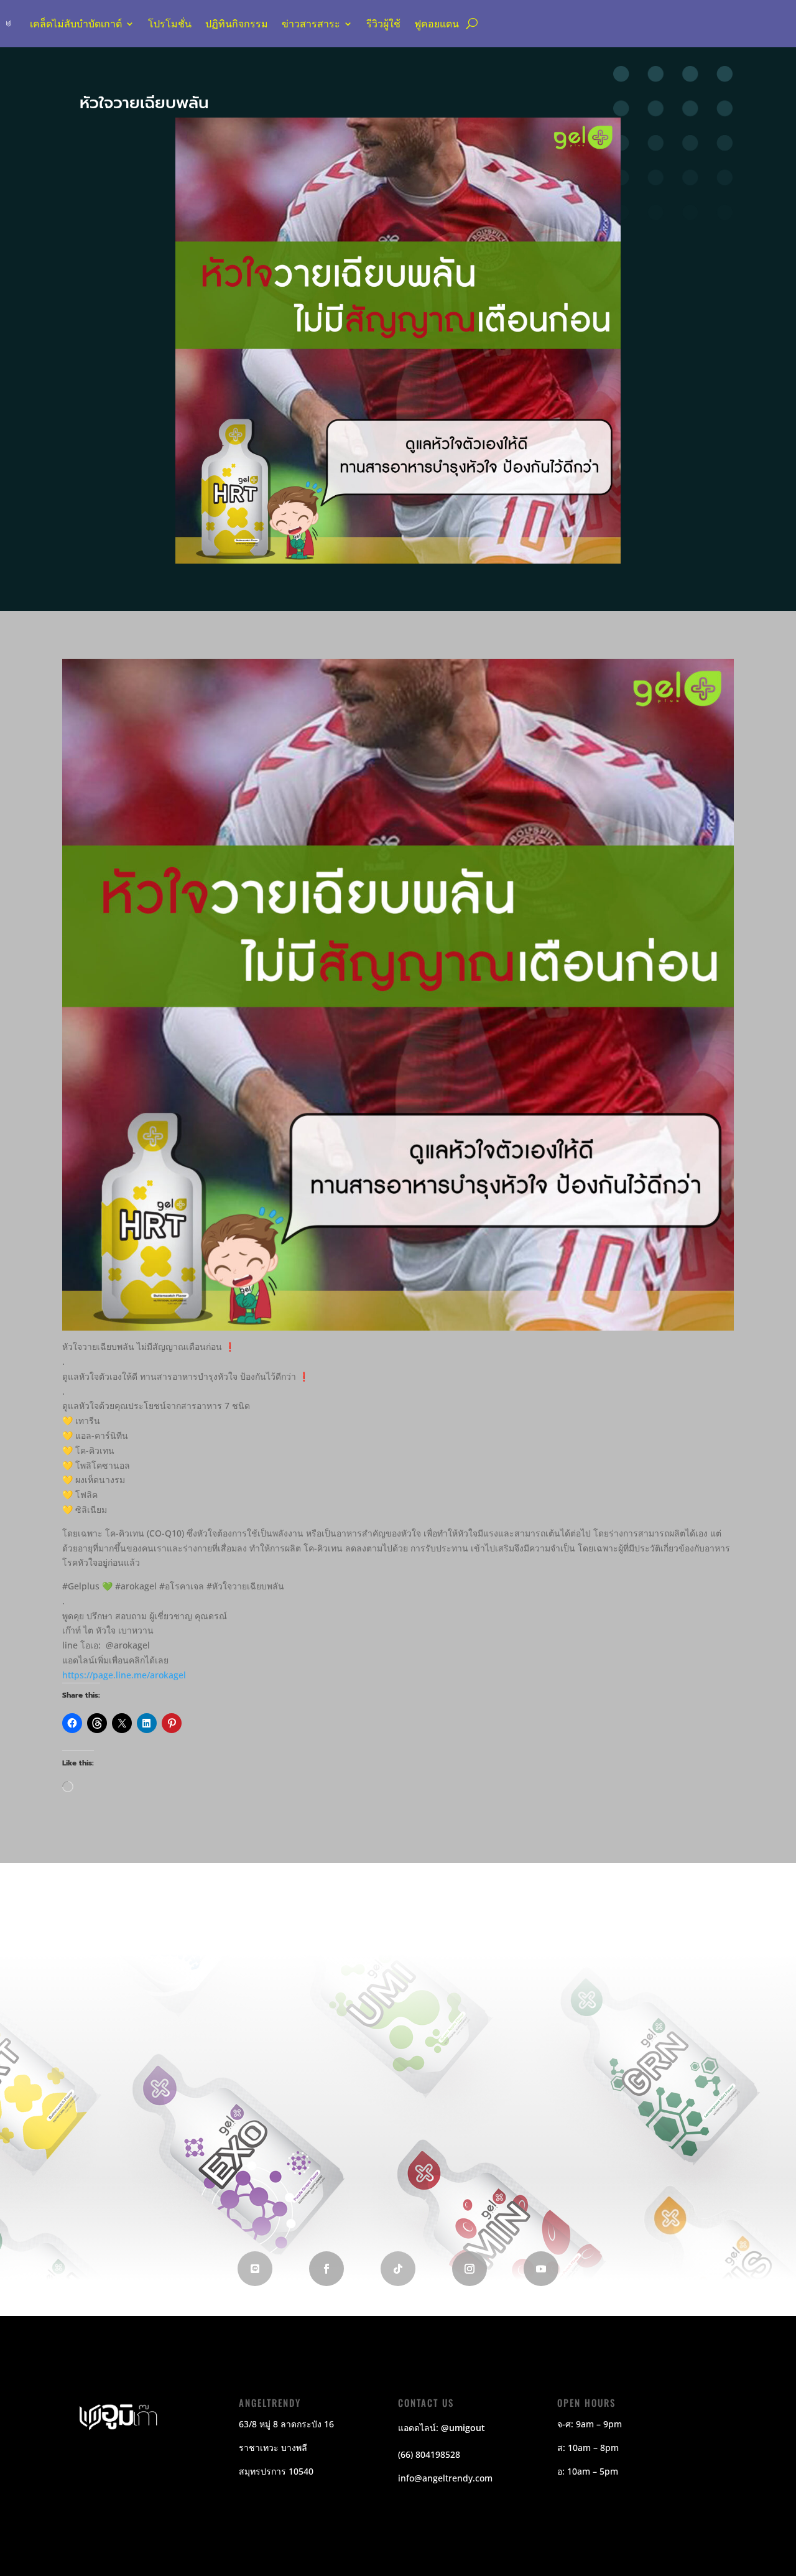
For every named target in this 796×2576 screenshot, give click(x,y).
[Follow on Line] (255, 2269)
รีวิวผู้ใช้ (383, 24)
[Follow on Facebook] (326, 2269)
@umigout (463, 2428)
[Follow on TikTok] (398, 2269)
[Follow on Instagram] (470, 2269)
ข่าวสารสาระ (311, 24)
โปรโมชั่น (170, 24)
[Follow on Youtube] (541, 2269)
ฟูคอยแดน (437, 24)
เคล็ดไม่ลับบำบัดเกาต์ (76, 24)
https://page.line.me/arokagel (124, 1675)
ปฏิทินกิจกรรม (237, 24)
